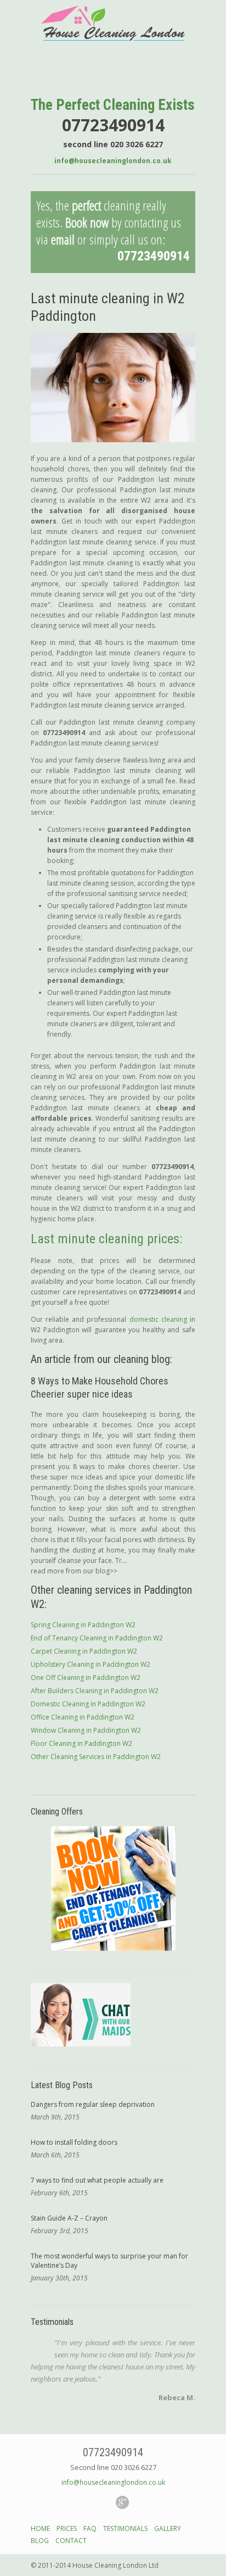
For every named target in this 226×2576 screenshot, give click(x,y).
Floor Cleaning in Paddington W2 (81, 1743)
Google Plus (122, 2502)
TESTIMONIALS (125, 2528)
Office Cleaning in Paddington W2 (83, 1717)
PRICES (67, 2528)
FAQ (90, 2528)
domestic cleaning (158, 1319)
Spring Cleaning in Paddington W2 (83, 1625)
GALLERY (168, 2528)
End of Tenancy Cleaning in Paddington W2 (97, 1638)
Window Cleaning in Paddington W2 (86, 1730)
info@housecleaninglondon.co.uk (113, 161)
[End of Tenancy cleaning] (113, 1888)
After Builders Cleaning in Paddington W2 (95, 1691)
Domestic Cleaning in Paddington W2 (88, 1704)
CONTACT (71, 2541)
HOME (40, 2528)
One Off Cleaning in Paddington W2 (86, 1678)
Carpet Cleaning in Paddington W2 (84, 1651)
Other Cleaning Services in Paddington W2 (96, 1757)
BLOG (40, 2541)
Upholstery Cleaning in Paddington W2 (91, 1664)
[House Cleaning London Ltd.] (113, 39)
